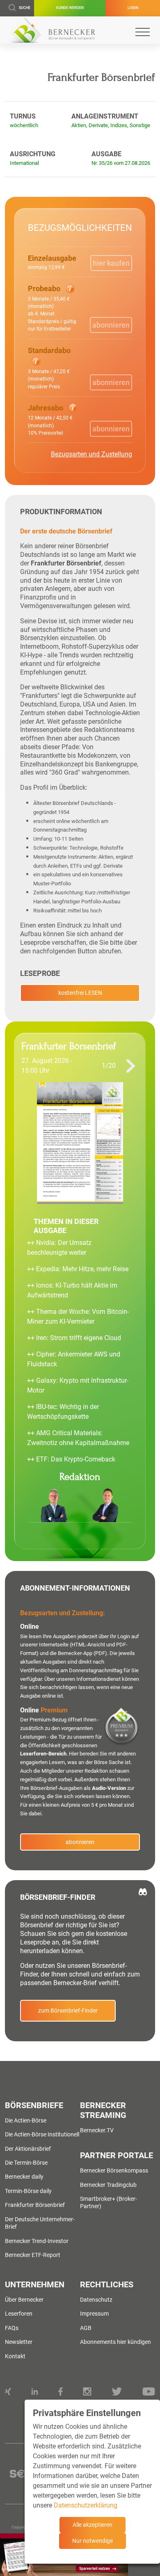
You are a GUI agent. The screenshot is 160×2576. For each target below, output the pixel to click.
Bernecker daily (24, 2177)
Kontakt (15, 2356)
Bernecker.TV (97, 2130)
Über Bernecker (24, 2300)
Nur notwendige (93, 2541)
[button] (56, 308)
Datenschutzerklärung (86, 2505)
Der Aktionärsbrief (28, 2149)
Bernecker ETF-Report (33, 2255)
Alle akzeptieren (93, 2525)
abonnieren (80, 1842)
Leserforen (19, 2314)
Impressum (94, 2314)
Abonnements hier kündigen (115, 2342)
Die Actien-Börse (26, 2120)
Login (133, 8)
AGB (86, 2328)
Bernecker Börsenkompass (114, 2170)
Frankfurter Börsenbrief (35, 2205)
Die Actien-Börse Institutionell (42, 2134)
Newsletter (19, 2342)
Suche (25, 8)
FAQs (12, 2328)
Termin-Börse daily (28, 2191)
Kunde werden (70, 8)
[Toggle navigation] (143, 32)
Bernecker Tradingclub (108, 2185)
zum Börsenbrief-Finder (68, 2011)
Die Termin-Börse (26, 2163)
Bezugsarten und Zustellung (91, 454)
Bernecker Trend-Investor (37, 2241)
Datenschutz (96, 2300)
